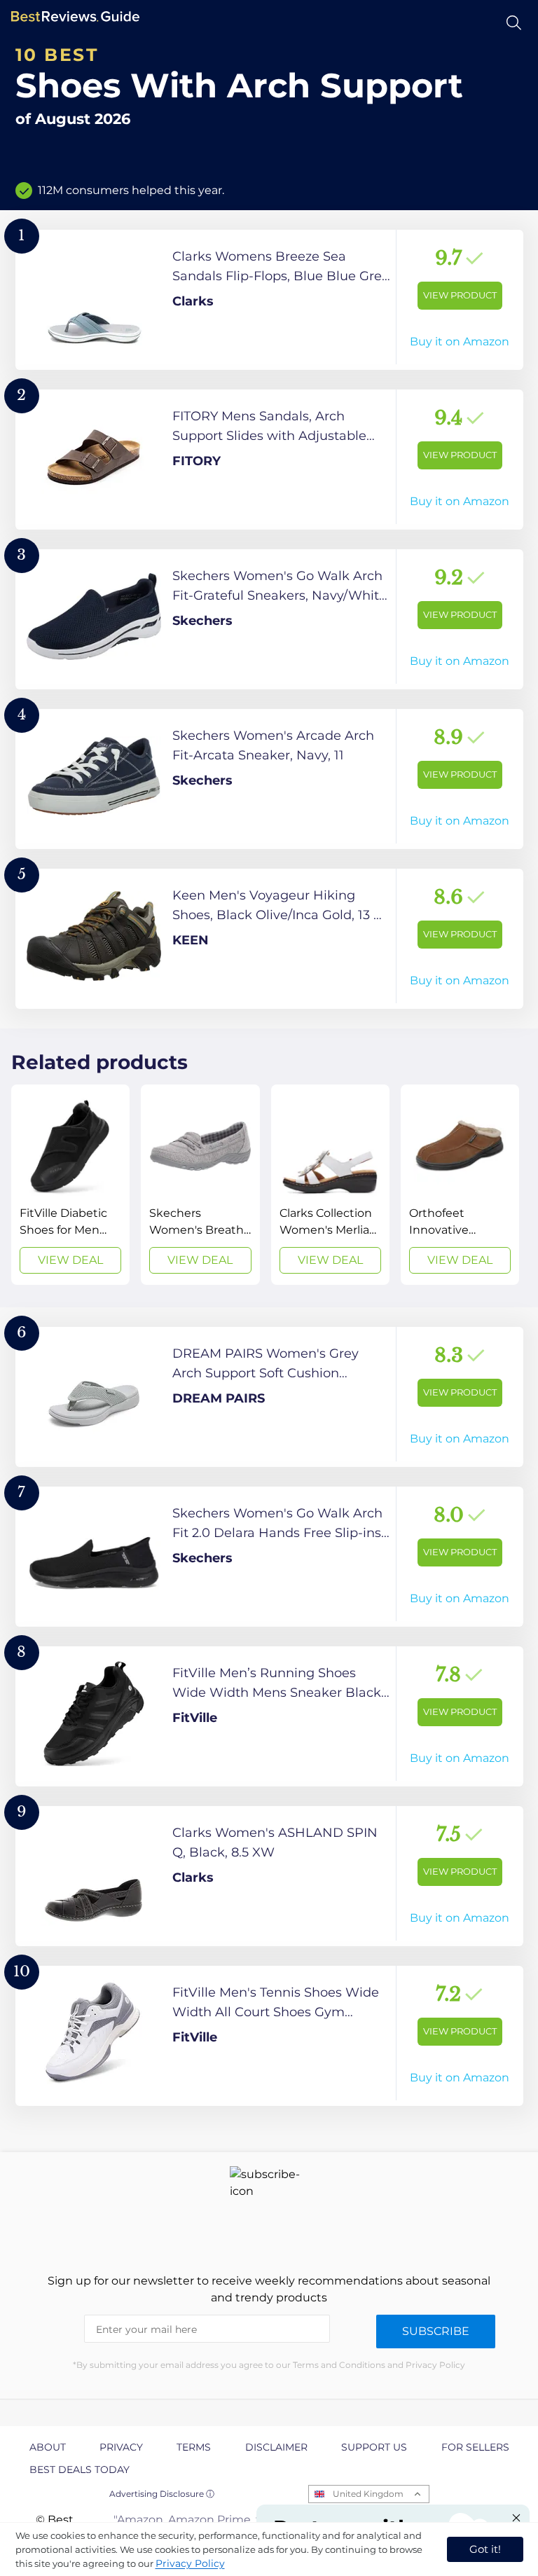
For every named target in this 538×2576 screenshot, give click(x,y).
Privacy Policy (190, 2563)
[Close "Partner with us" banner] (516, 2518)
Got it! (485, 2549)
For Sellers (475, 2447)
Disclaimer (276, 2447)
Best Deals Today (80, 2470)
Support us (374, 2447)
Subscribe (436, 2331)
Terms (194, 2447)
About (48, 2447)
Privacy (121, 2447)
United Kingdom (368, 2494)
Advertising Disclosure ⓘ (162, 2494)
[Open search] (514, 23)
